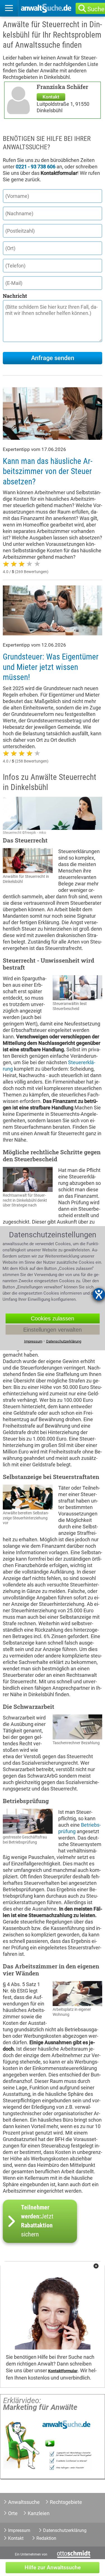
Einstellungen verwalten (53, 1329)
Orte (13, 2513)
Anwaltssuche (24, 2502)
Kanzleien (39, 2513)
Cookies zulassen (53, 1318)
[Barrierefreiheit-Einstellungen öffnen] (99, 1294)
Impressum (19, 2530)
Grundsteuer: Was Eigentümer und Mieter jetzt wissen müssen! (51, 667)
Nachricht (15, 296)
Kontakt (51, 97)
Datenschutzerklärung (65, 2530)
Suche (96, 9)
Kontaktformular (63, 2371)
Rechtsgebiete (66, 2502)
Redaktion (46, 2538)
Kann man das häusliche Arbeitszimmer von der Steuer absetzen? (48, 471)
